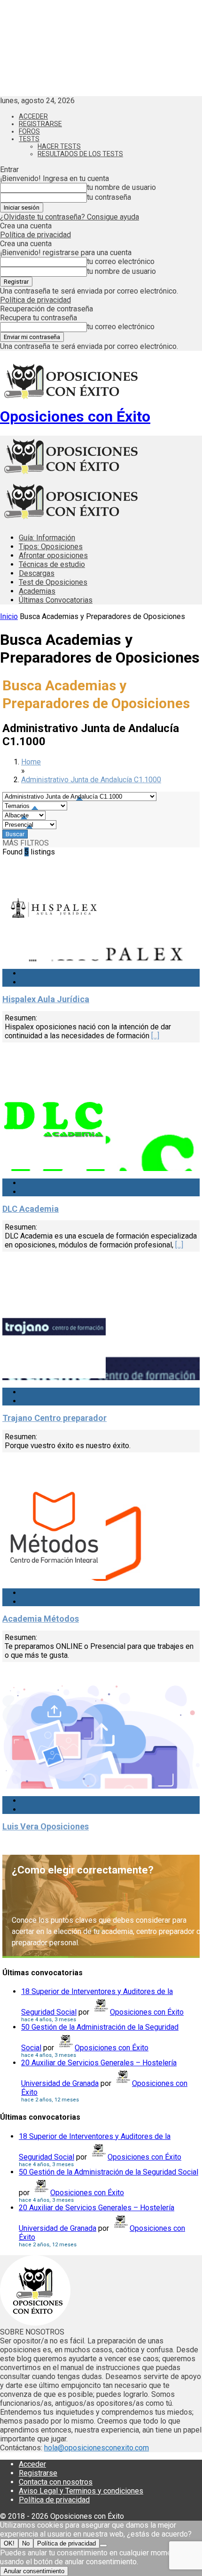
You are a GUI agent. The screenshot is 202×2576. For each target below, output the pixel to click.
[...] (155, 1036)
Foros (29, 131)
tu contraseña (109, 197)
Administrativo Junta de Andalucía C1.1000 (91, 780)
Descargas (37, 573)
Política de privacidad (35, 235)
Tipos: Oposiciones (51, 547)
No (26, 2543)
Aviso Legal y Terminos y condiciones (81, 2491)
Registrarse (40, 124)
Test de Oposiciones (53, 582)
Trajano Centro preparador (54, 1418)
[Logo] (70, 476)
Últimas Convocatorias (56, 600)
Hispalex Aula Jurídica (46, 999)
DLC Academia (31, 1209)
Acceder (33, 116)
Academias (37, 591)
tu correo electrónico (121, 261)
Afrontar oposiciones (53, 555)
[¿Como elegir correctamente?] (101, 1906)
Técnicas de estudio (52, 564)
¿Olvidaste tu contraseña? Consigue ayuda (70, 217)
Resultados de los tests (80, 154)
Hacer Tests (59, 146)
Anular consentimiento (34, 2571)
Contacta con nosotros (56, 2482)
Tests (29, 139)
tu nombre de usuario (121, 187)
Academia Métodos (41, 1619)
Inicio (9, 616)
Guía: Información (47, 538)
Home (31, 762)
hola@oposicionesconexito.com (97, 2448)
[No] (103, 2546)
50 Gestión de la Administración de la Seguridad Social (109, 2172)
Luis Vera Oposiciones (46, 1826)
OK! (9, 2543)
